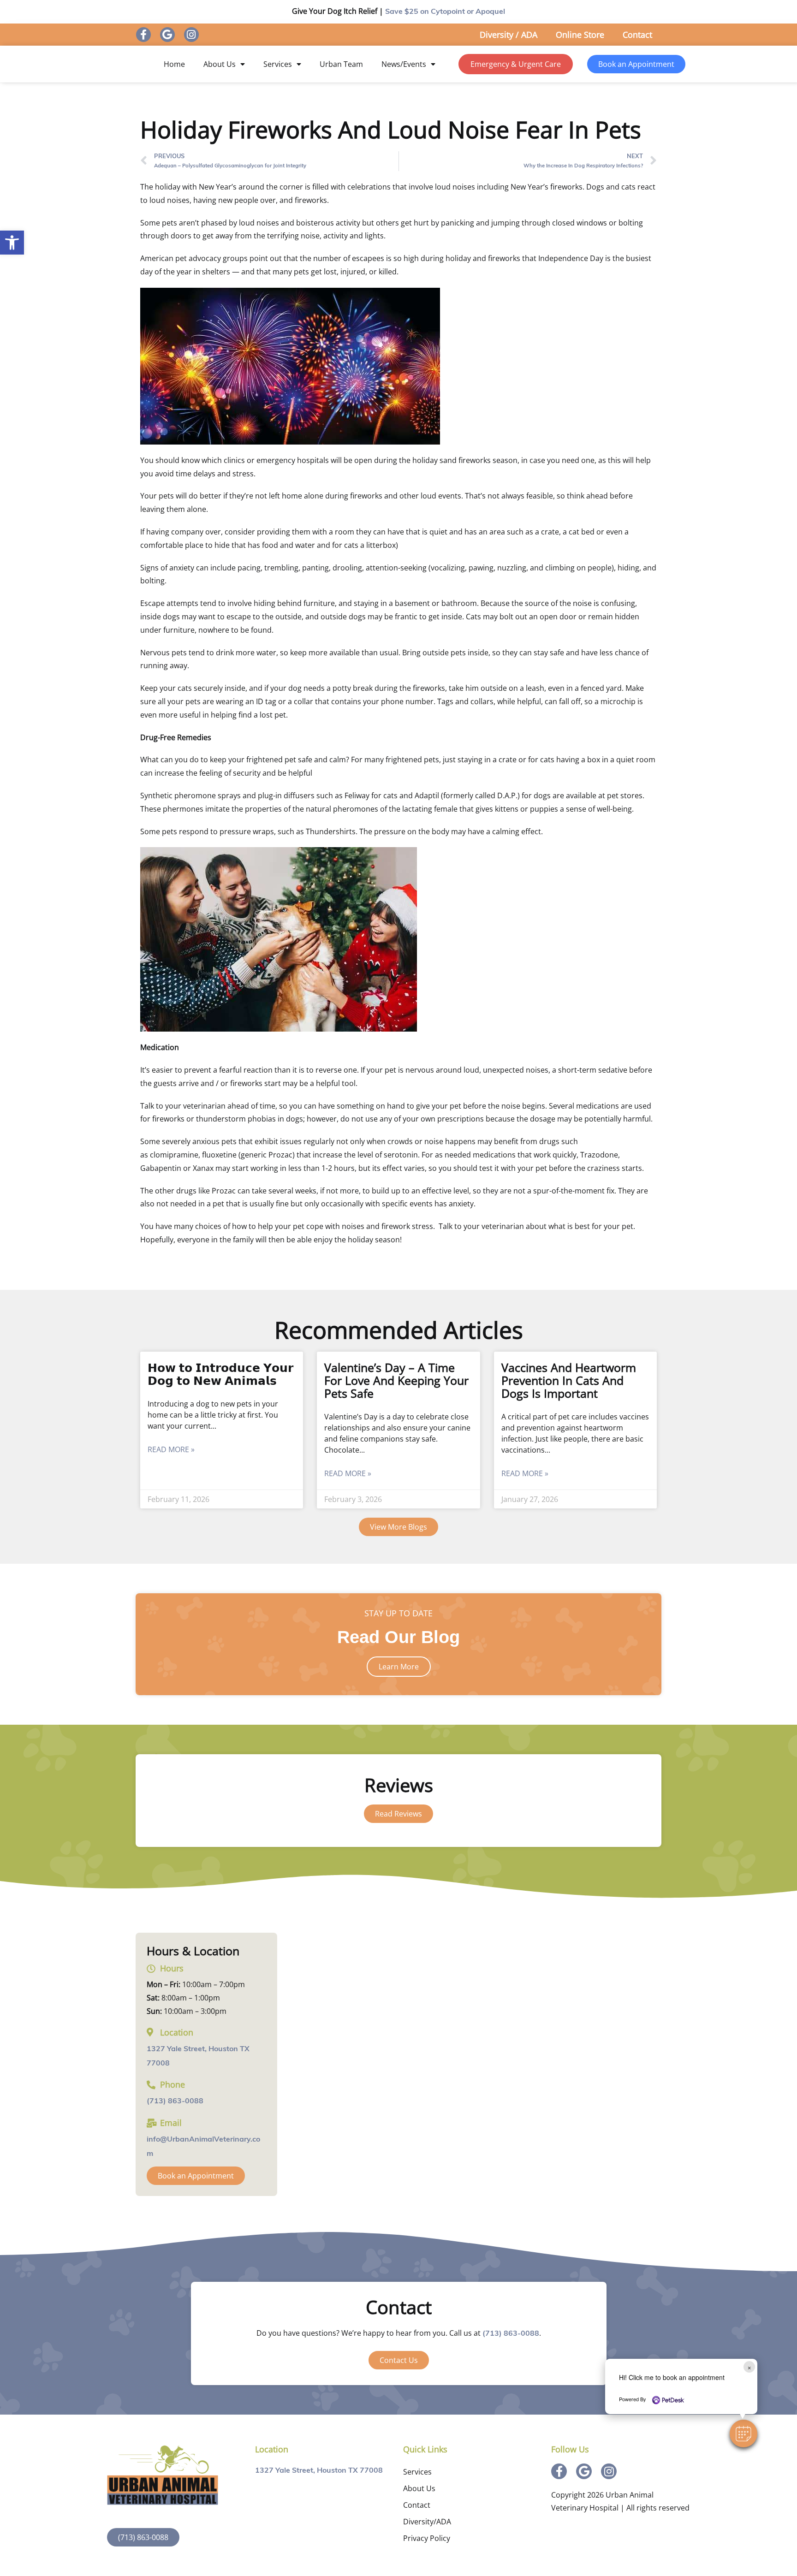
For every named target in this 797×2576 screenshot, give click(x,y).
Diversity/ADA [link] (427, 2522)
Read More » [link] (171, 1449)
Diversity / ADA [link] (509, 35)
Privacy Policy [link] (427, 2538)
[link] (12, 243)
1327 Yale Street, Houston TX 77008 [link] (319, 2471)
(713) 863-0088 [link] (175, 2101)
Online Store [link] (580, 35)
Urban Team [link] (341, 64)
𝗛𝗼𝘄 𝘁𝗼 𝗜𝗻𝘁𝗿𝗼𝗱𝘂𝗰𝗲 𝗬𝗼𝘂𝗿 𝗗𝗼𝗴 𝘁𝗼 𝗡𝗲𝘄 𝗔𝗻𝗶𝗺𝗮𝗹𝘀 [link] (220, 1374)
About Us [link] (220, 64)
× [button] (749, 2367)
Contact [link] (637, 35)
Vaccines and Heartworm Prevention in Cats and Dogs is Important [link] (569, 1380)
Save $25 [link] (445, 12)
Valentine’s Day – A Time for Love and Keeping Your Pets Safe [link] (396, 1380)
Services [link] (278, 64)
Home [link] (174, 64)
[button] (743, 2434)
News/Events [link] (404, 64)
